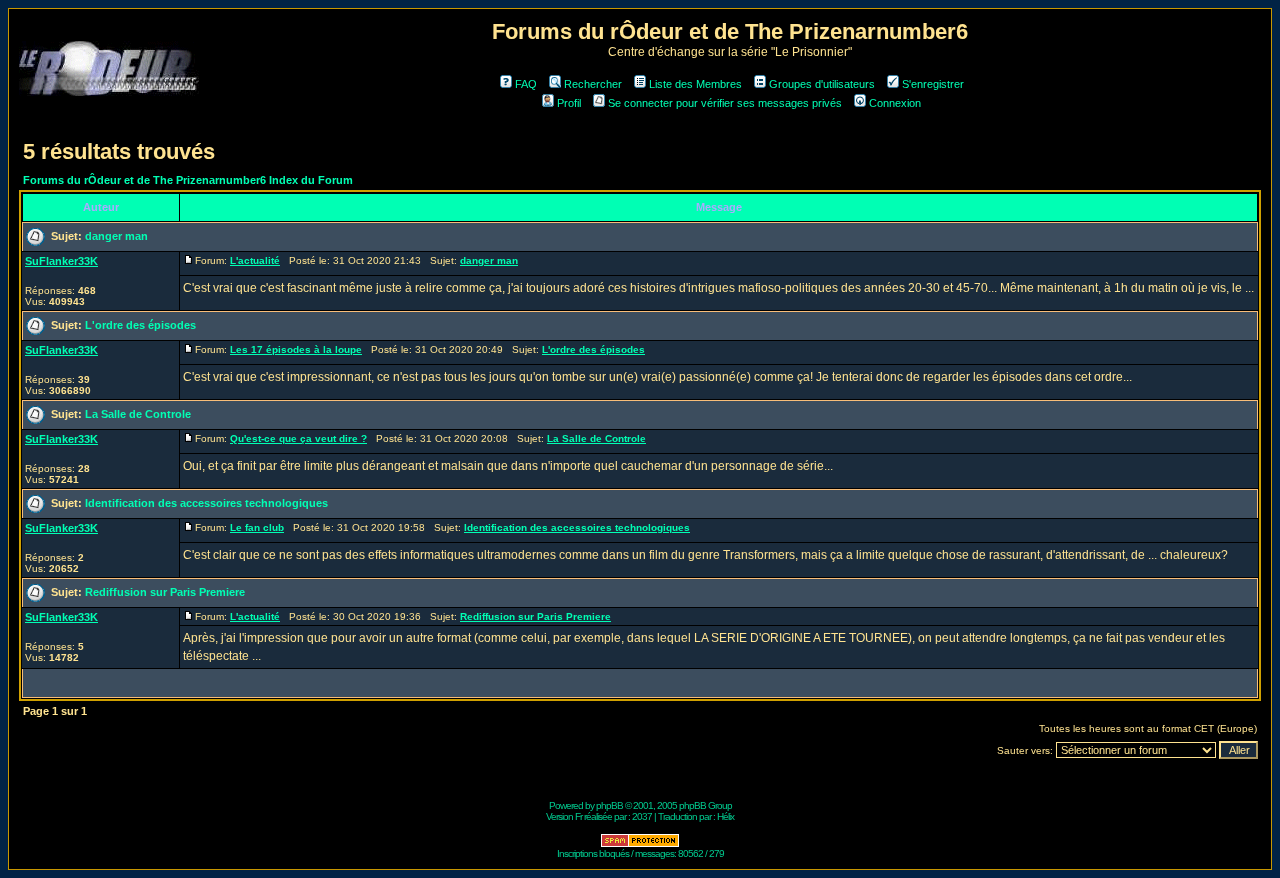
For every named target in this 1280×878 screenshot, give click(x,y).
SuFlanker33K (61, 261)
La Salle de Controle (138, 414)
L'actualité (255, 260)
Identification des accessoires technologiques (206, 503)
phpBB (609, 805)
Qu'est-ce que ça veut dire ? (298, 438)
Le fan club (257, 527)
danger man (116, 236)
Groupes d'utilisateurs (822, 84)
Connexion (895, 103)
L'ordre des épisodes (140, 325)
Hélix (725, 816)
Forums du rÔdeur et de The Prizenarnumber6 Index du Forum (188, 180)
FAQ (526, 84)
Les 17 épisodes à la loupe (296, 349)
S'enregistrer (933, 84)
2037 (642, 816)
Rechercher (593, 84)
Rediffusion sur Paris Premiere (165, 592)
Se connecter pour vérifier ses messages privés (725, 103)
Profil (569, 103)
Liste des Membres (695, 84)
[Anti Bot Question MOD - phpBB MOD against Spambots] (640, 844)
